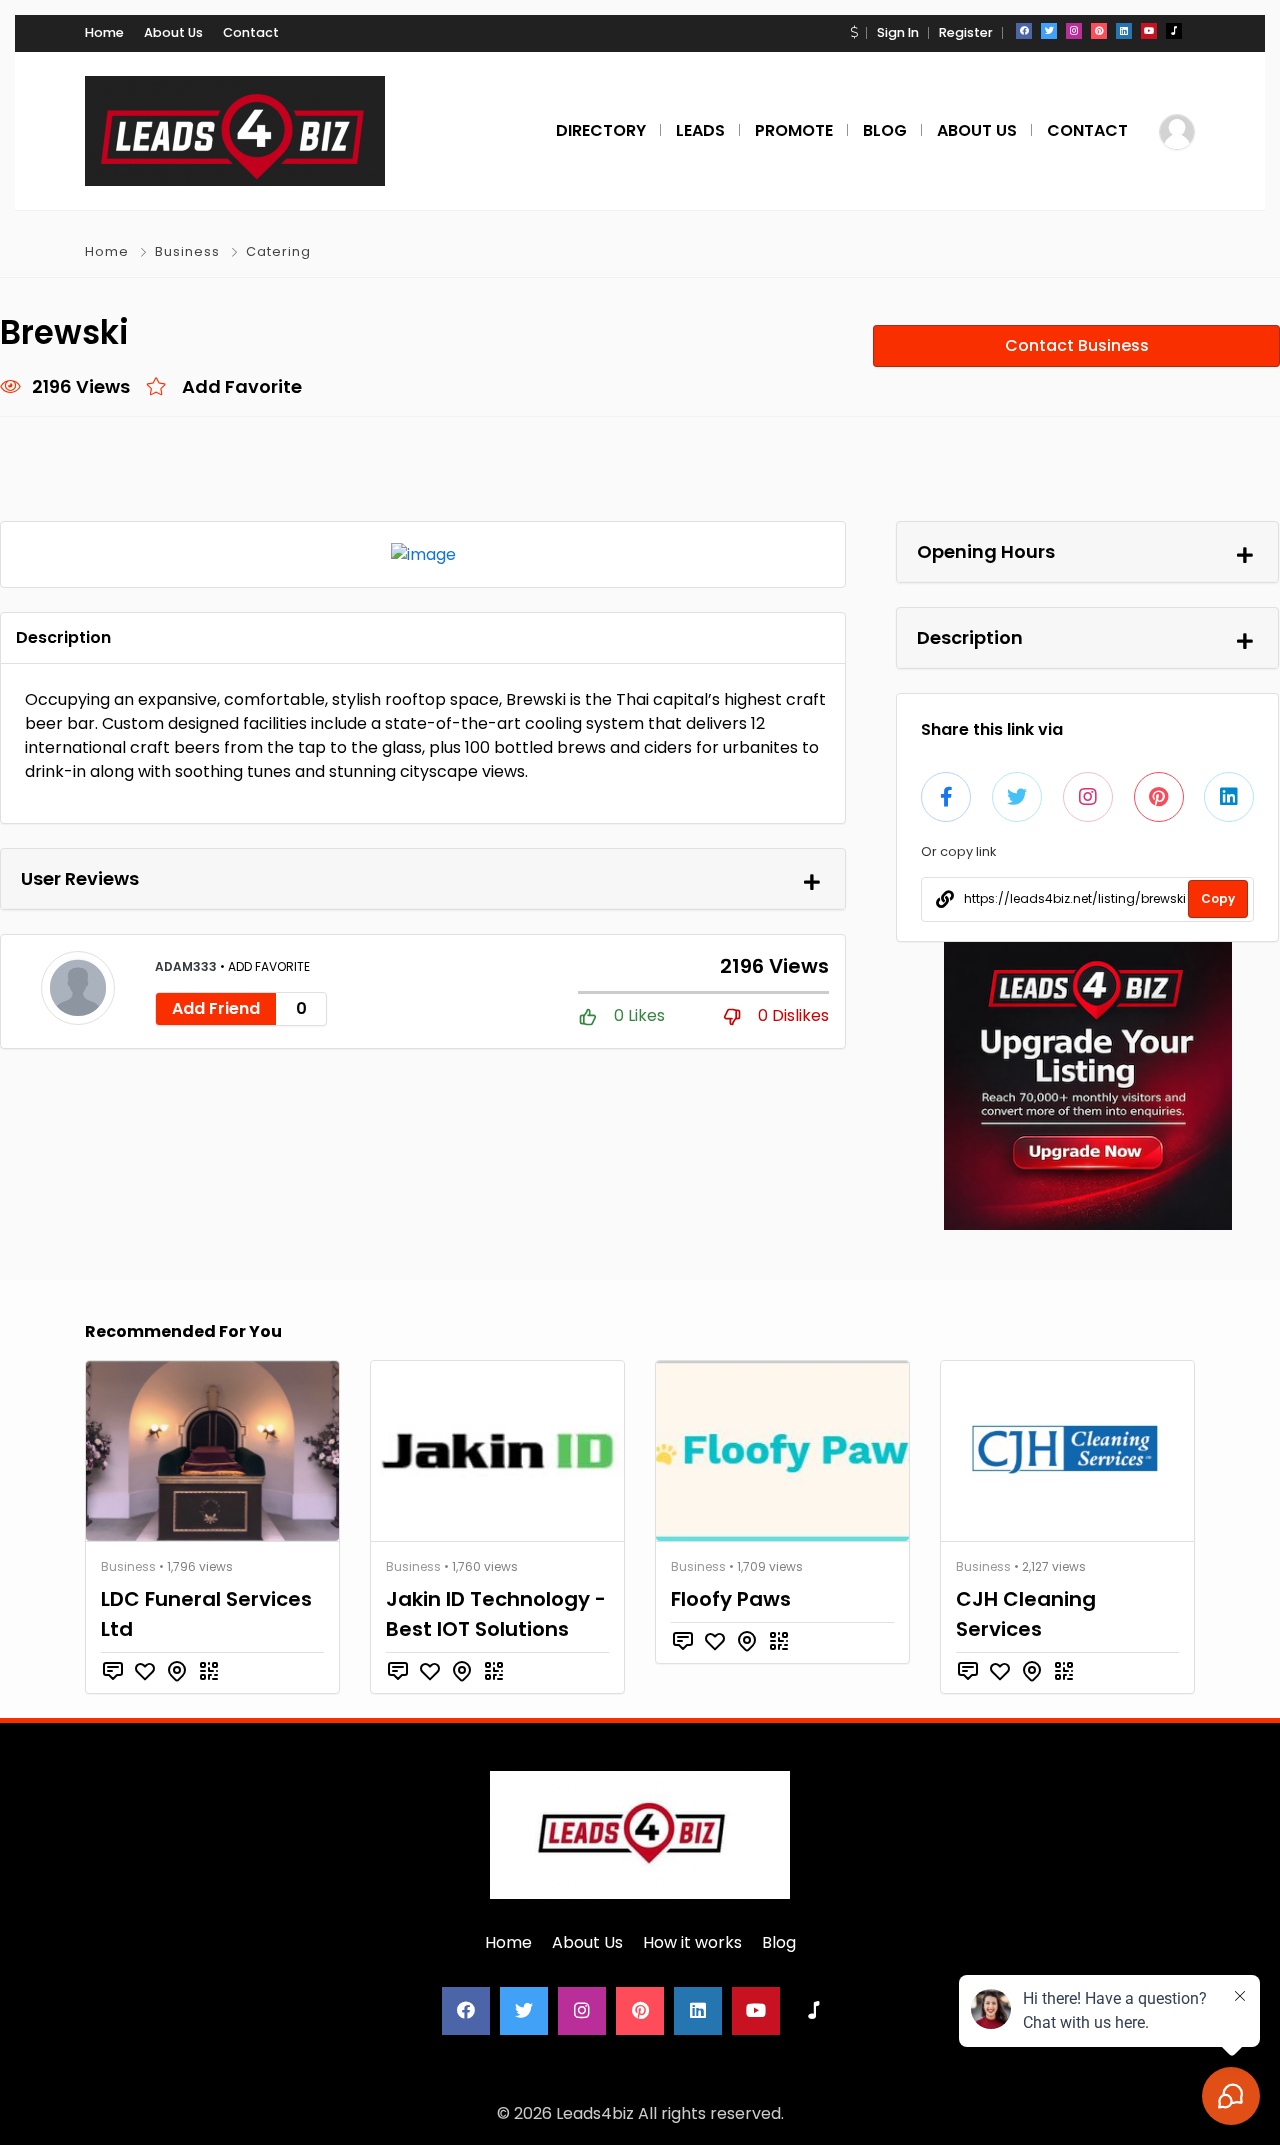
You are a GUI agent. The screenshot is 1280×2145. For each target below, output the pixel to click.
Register (966, 32)
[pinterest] (1099, 31)
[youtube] (1149, 31)
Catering (278, 251)
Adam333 (187, 966)
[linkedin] (1124, 31)
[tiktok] (1174, 31)
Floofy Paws (731, 1599)
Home (104, 32)
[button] (854, 32)
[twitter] (1049, 31)
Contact (251, 32)
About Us (173, 32)
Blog (779, 1942)
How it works (692, 1942)
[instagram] (1074, 31)
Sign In (898, 32)
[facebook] (1024, 31)
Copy (1218, 898)
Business (187, 251)
